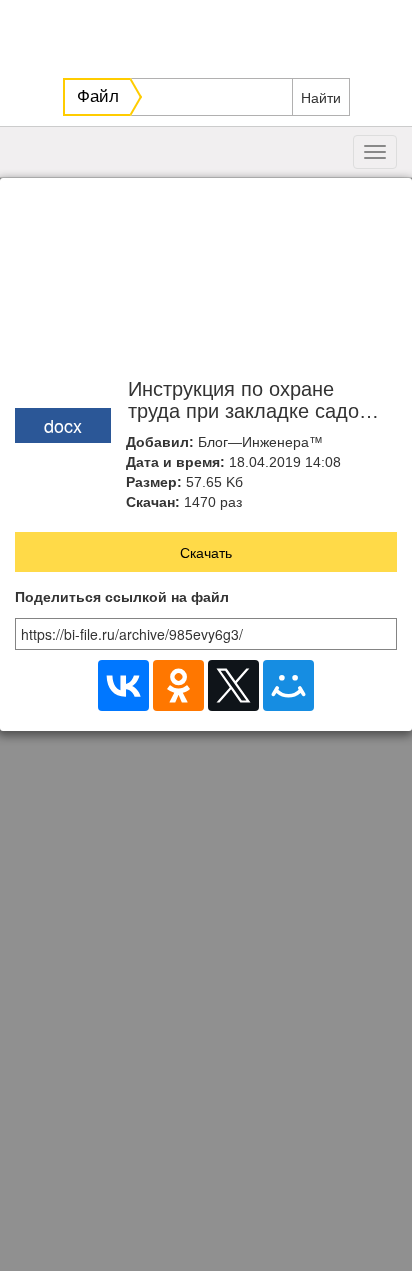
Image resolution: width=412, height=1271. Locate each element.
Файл (98, 96)
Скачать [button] (206, 552)
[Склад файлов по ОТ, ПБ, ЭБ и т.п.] (208, 34)
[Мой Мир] (288, 685)
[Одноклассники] (178, 685)
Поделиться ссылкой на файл (122, 597)
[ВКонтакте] (123, 685)
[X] (233, 685)
